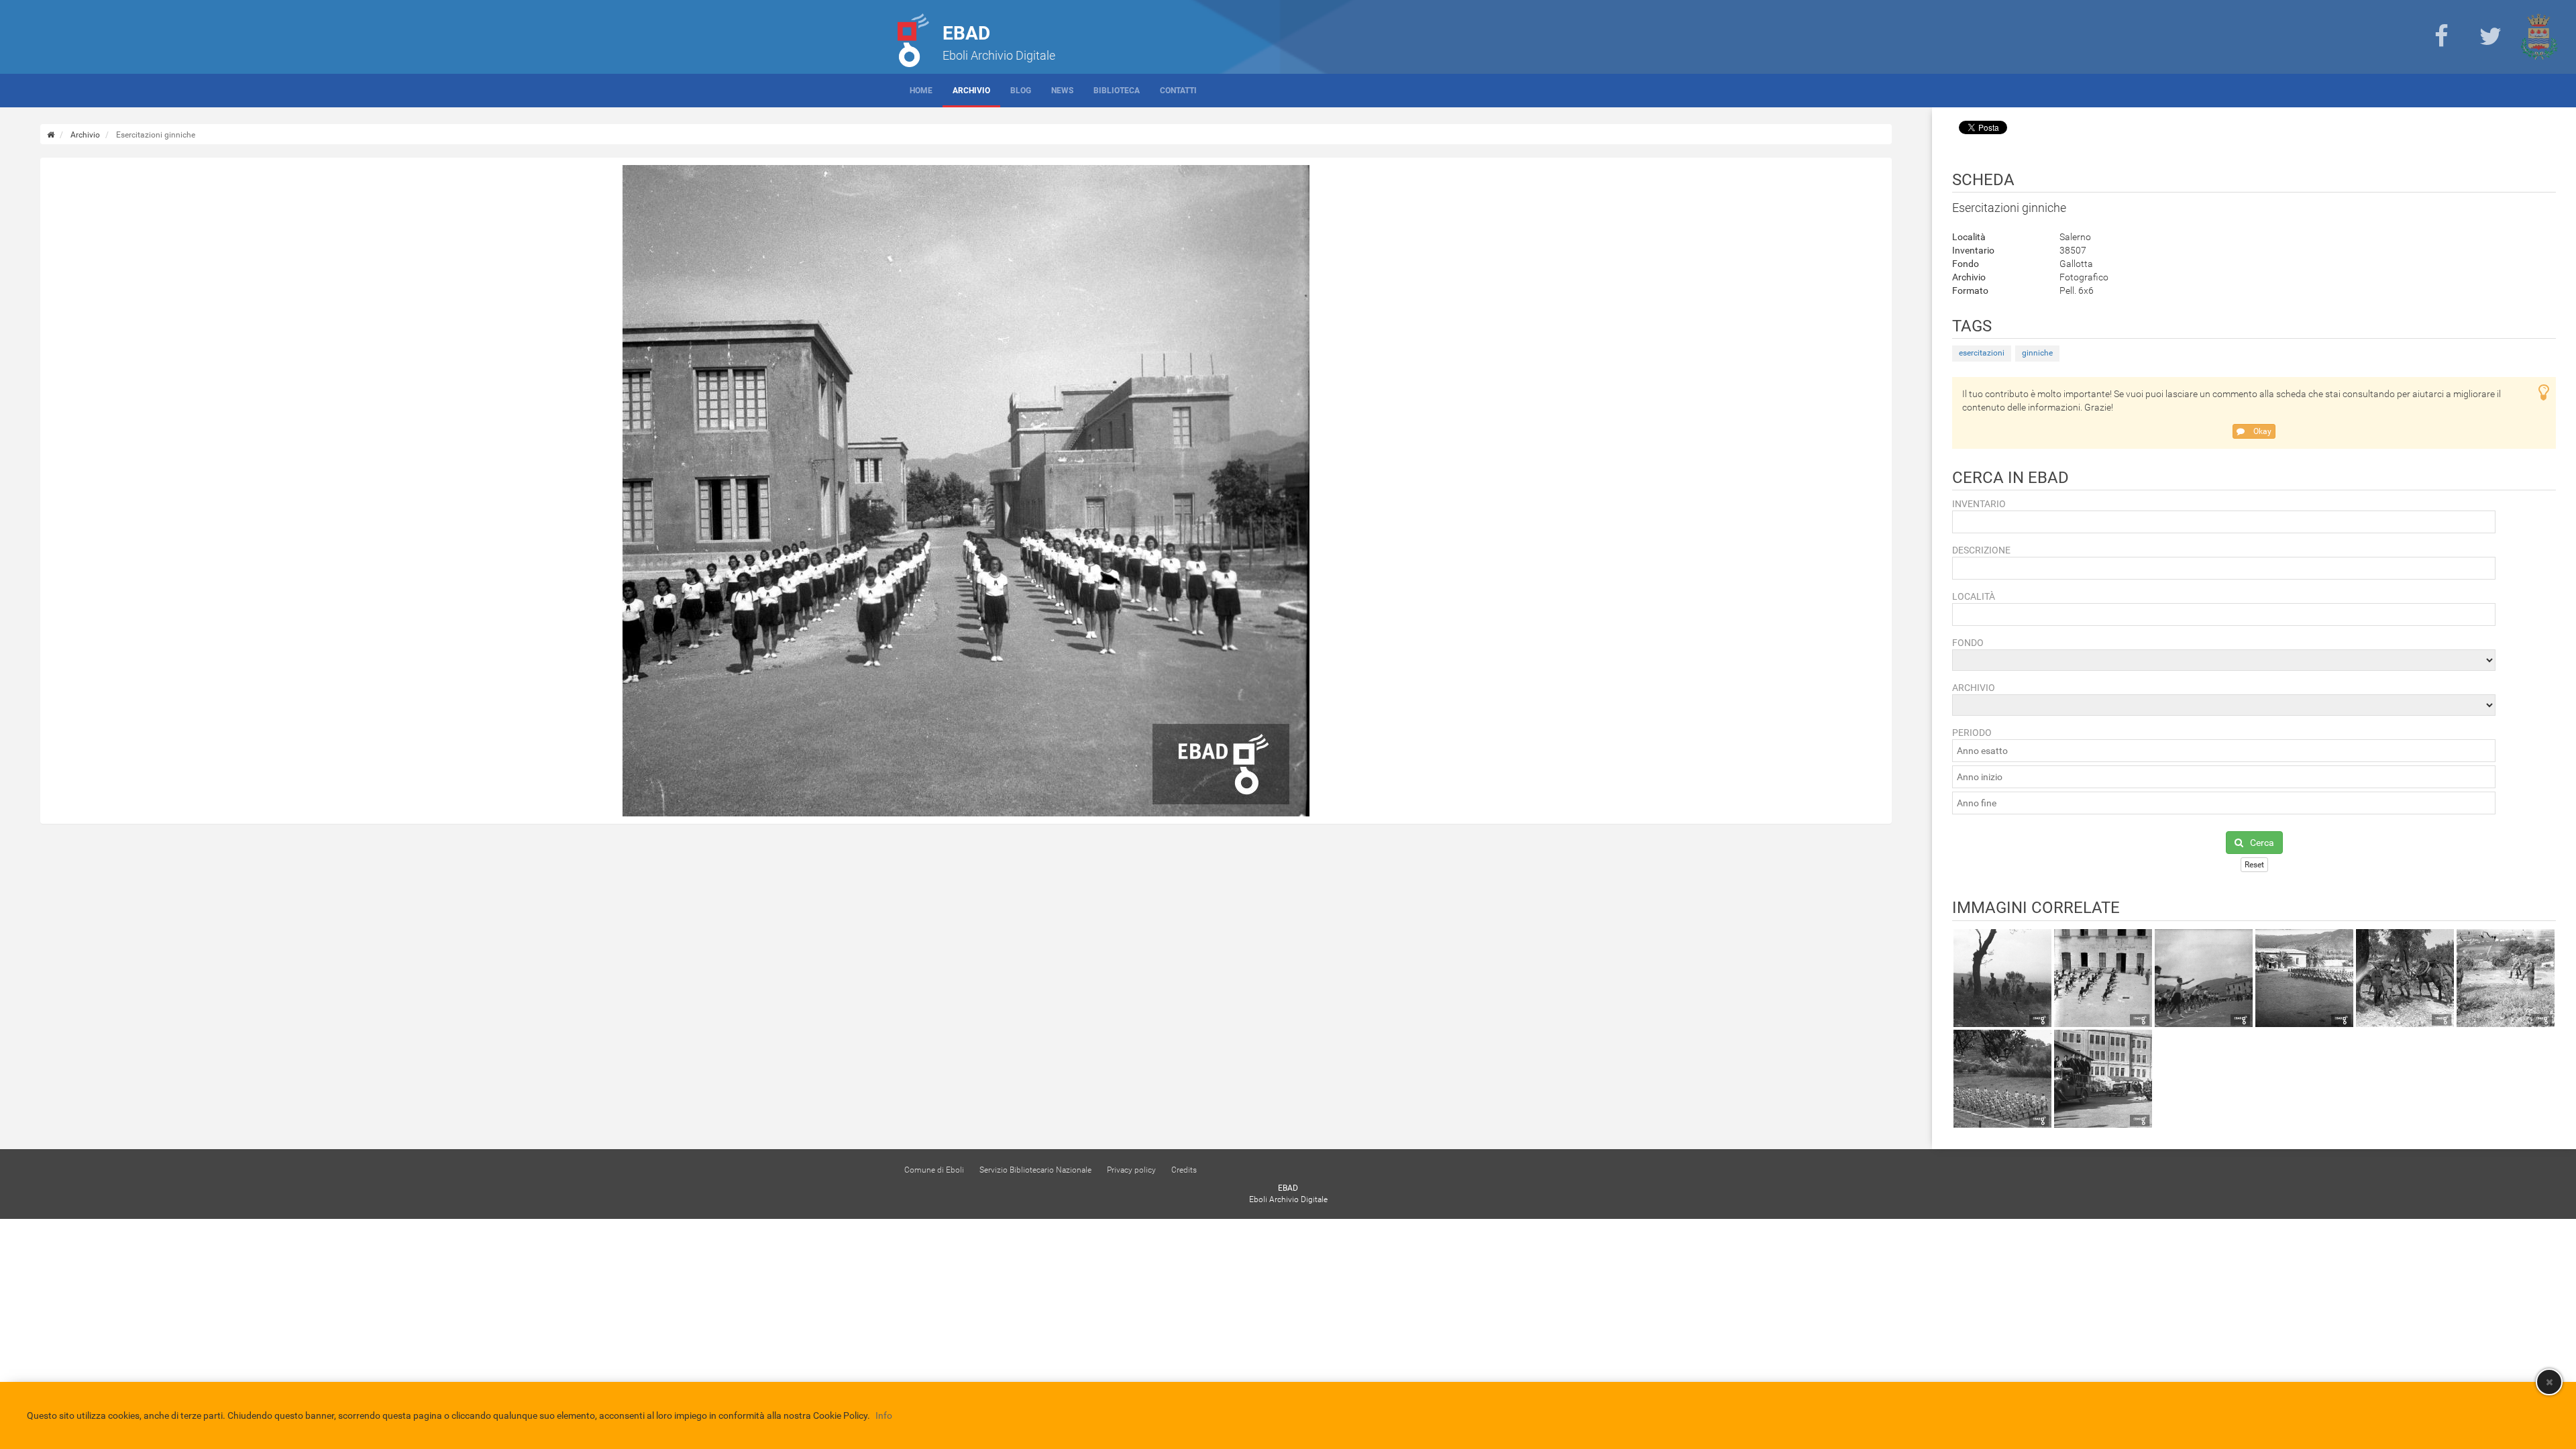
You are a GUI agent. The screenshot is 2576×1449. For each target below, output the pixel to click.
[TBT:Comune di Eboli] (2539, 37)
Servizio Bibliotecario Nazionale (1035, 1170)
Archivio (971, 91)
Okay (2261, 431)
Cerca (2262, 843)
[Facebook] (2441, 37)
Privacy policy (1131, 1170)
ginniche (2037, 353)
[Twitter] (2490, 37)
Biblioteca (1117, 91)
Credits (1184, 1170)
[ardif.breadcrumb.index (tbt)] (51, 135)
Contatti (1178, 91)
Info (884, 1415)
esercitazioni (1982, 353)
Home (921, 91)
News (1062, 91)
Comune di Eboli (934, 1170)
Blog (1021, 91)
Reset (2254, 865)
